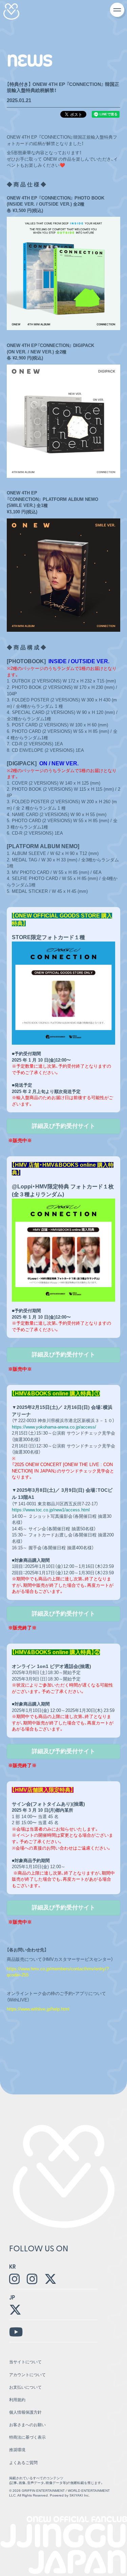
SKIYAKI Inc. (80, 2495)
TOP (105, 2462)
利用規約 (17, 2400)
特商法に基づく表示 (27, 2437)
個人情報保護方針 (25, 2412)
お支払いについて (25, 2387)
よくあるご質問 (23, 2463)
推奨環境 (17, 2450)
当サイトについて (25, 2362)
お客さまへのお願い (27, 2425)
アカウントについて (27, 2375)
